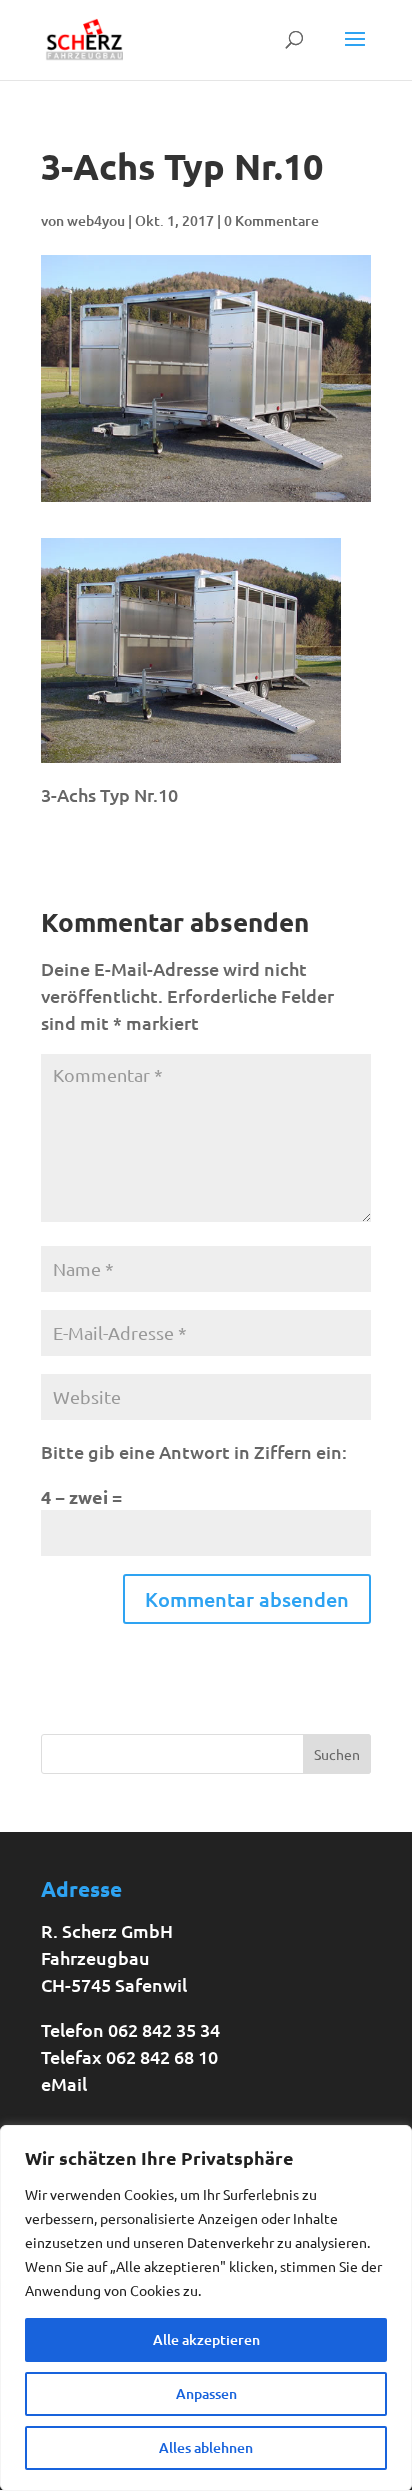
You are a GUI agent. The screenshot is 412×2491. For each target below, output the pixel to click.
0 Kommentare (271, 220)
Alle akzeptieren (206, 2339)
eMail (64, 2083)
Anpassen (206, 2393)
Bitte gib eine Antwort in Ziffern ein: (194, 1451)
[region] (206, 2308)
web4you (96, 220)
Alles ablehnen (206, 2447)
